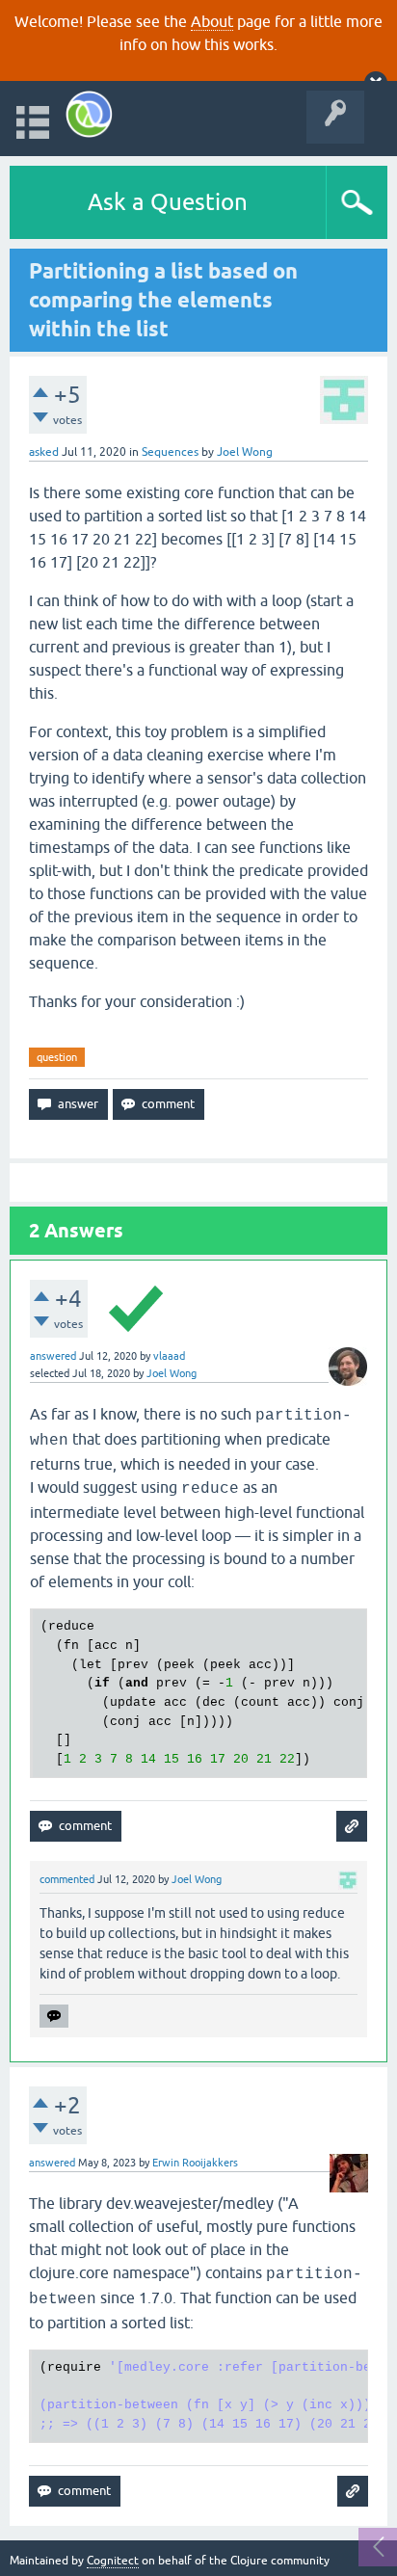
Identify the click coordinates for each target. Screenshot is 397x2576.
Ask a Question (168, 202)
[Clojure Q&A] (89, 114)
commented (67, 1879)
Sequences (170, 452)
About (212, 21)
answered (53, 1356)
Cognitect (113, 2561)
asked (44, 452)
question (57, 1057)
